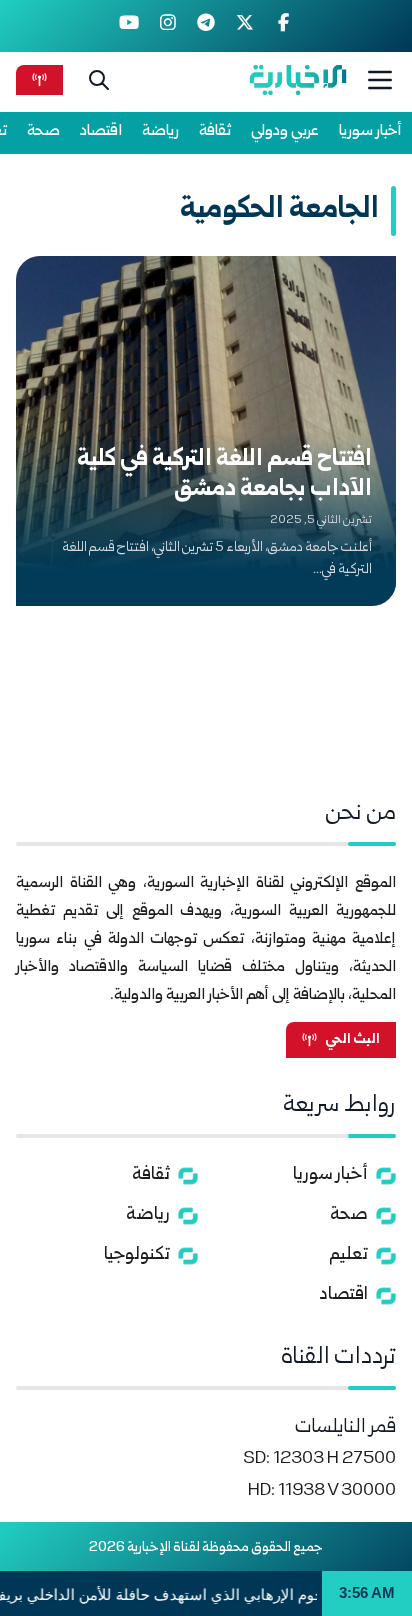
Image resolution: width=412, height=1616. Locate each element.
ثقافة (215, 131)
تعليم (348, 1255)
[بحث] (99, 80)
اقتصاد (101, 131)
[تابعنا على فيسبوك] (283, 26)
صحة (43, 131)
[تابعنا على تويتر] (244, 26)
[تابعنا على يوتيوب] (129, 26)
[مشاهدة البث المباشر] (39, 79)
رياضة (160, 131)
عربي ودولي (285, 131)
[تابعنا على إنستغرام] (167, 26)
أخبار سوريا (370, 131)
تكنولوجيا (137, 1255)
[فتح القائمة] (380, 80)
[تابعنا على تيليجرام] (206, 26)
